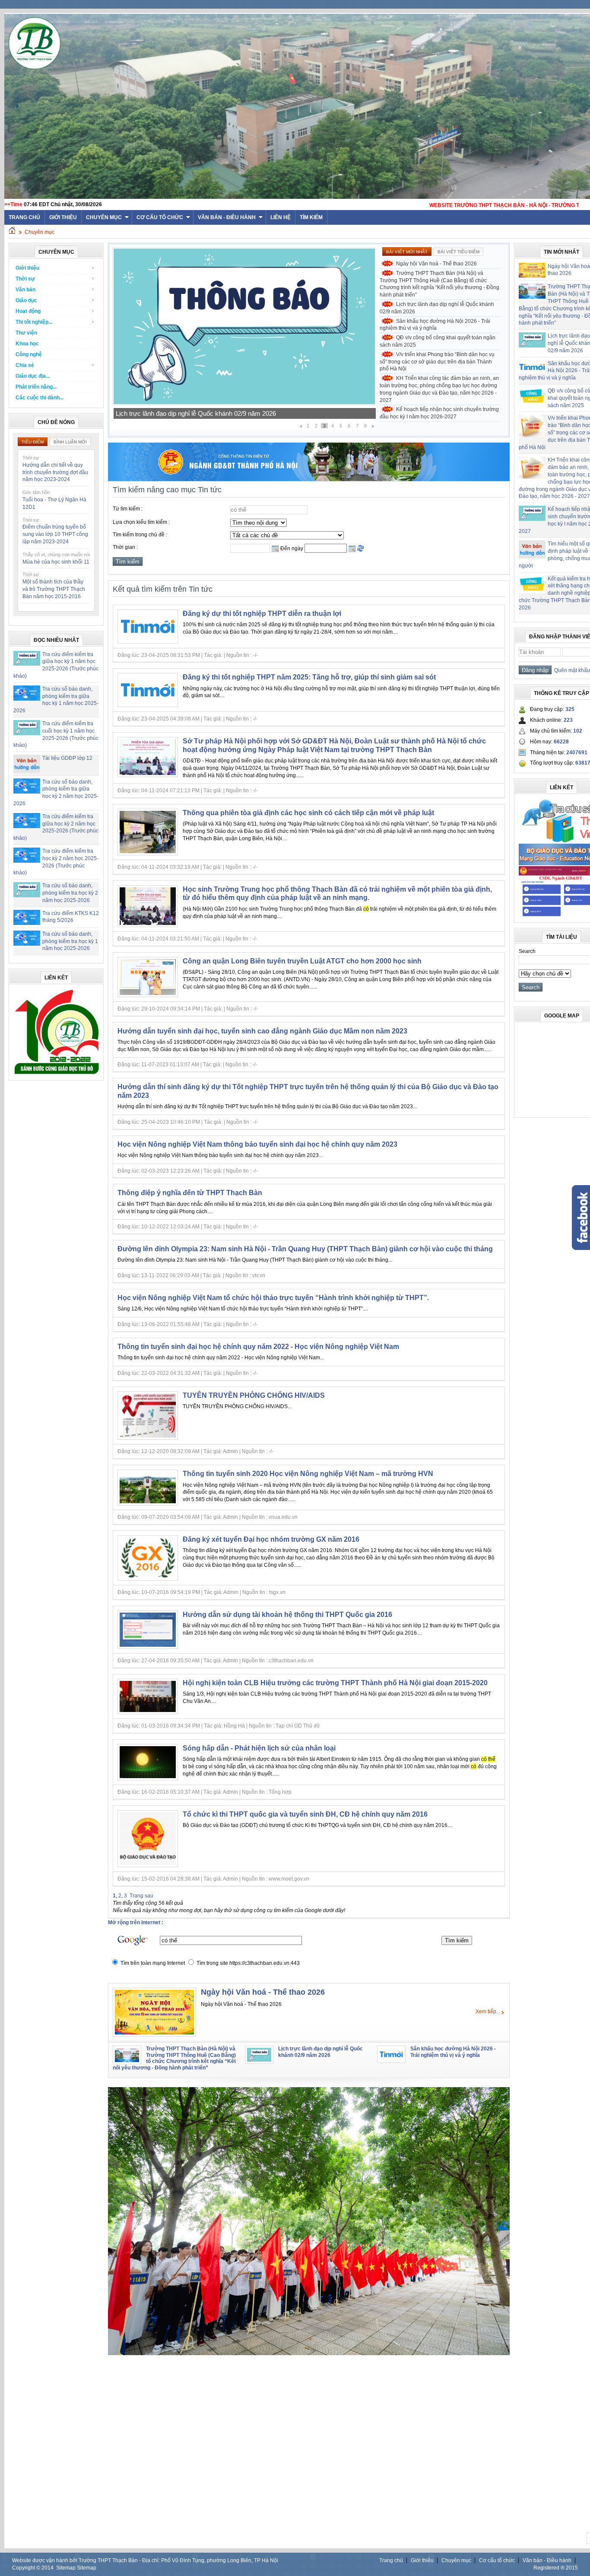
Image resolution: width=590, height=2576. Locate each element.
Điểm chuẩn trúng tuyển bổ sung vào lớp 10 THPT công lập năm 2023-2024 (55, 534)
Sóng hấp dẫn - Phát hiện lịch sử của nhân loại (259, 1748)
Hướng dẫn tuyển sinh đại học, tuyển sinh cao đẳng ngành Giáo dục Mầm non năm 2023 (262, 1031)
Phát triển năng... (36, 387)
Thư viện (26, 333)
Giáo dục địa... (33, 376)
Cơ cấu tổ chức (160, 217)
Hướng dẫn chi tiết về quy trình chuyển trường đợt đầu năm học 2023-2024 (55, 472)
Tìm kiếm (311, 217)
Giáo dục (26, 300)
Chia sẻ (25, 365)
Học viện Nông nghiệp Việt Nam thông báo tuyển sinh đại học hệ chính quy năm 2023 (257, 1144)
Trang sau (141, 1896)
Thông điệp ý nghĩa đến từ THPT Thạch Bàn (190, 1193)
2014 (48, 2568)
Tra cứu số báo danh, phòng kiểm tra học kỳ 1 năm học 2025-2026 (70, 941)
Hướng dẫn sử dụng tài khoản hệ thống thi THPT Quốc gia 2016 (287, 1615)
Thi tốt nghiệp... (34, 322)
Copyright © (27, 2568)
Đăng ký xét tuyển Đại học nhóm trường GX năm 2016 (271, 1539)
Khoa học (27, 344)
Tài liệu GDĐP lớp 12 (67, 758)
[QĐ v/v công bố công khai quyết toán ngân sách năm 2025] (244, 404)
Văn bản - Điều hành (227, 217)
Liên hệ (281, 217)
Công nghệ (29, 354)
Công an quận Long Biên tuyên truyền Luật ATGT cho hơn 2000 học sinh (302, 961)
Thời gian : (125, 547)
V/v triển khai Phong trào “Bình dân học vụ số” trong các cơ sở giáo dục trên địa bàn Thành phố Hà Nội (437, 362)
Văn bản (25, 290)
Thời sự (25, 279)
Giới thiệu (63, 217)
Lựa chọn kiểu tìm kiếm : (141, 522)
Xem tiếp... (488, 2012)
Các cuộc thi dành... (40, 398)
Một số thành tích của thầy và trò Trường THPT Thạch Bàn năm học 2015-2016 (54, 589)
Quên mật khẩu (571, 670)
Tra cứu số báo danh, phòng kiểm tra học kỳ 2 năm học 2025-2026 (70, 893)
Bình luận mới (70, 442)
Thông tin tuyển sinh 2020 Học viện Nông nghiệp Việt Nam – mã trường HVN (308, 1474)
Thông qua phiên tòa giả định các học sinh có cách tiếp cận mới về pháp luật (308, 813)
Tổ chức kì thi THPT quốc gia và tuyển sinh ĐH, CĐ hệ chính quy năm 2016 (305, 1814)
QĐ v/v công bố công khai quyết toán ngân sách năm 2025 (198, 413)
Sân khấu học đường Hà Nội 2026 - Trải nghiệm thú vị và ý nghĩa (435, 325)
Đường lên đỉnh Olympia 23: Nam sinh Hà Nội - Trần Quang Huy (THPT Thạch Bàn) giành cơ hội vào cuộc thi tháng (305, 1249)
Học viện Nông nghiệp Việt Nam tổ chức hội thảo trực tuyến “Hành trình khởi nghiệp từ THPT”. (273, 1298)
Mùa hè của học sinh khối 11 (56, 562)
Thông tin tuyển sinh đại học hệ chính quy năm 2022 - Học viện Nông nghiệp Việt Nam (258, 1347)
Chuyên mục (104, 217)
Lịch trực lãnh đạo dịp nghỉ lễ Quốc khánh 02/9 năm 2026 (437, 308)
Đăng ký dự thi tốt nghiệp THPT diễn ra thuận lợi (262, 614)
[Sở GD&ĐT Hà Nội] (309, 479)
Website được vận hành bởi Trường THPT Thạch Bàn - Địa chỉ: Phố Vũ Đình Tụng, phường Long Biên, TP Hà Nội (145, 2560)
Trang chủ (391, 2560)
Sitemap (66, 2568)
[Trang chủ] (12, 232)
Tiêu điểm (33, 442)
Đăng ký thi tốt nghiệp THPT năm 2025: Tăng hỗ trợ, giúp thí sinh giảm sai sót (309, 677)
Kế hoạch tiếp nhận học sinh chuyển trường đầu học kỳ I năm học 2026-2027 (439, 413)
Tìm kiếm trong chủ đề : (140, 535)
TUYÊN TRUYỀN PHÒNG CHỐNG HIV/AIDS (254, 1395)
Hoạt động (28, 311)
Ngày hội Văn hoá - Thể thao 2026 (436, 264)
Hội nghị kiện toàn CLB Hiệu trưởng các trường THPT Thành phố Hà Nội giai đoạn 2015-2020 (335, 1683)
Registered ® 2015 (556, 2568)
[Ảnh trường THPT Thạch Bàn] (309, 2353)
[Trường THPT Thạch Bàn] (57, 1074)
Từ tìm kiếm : (128, 509)
